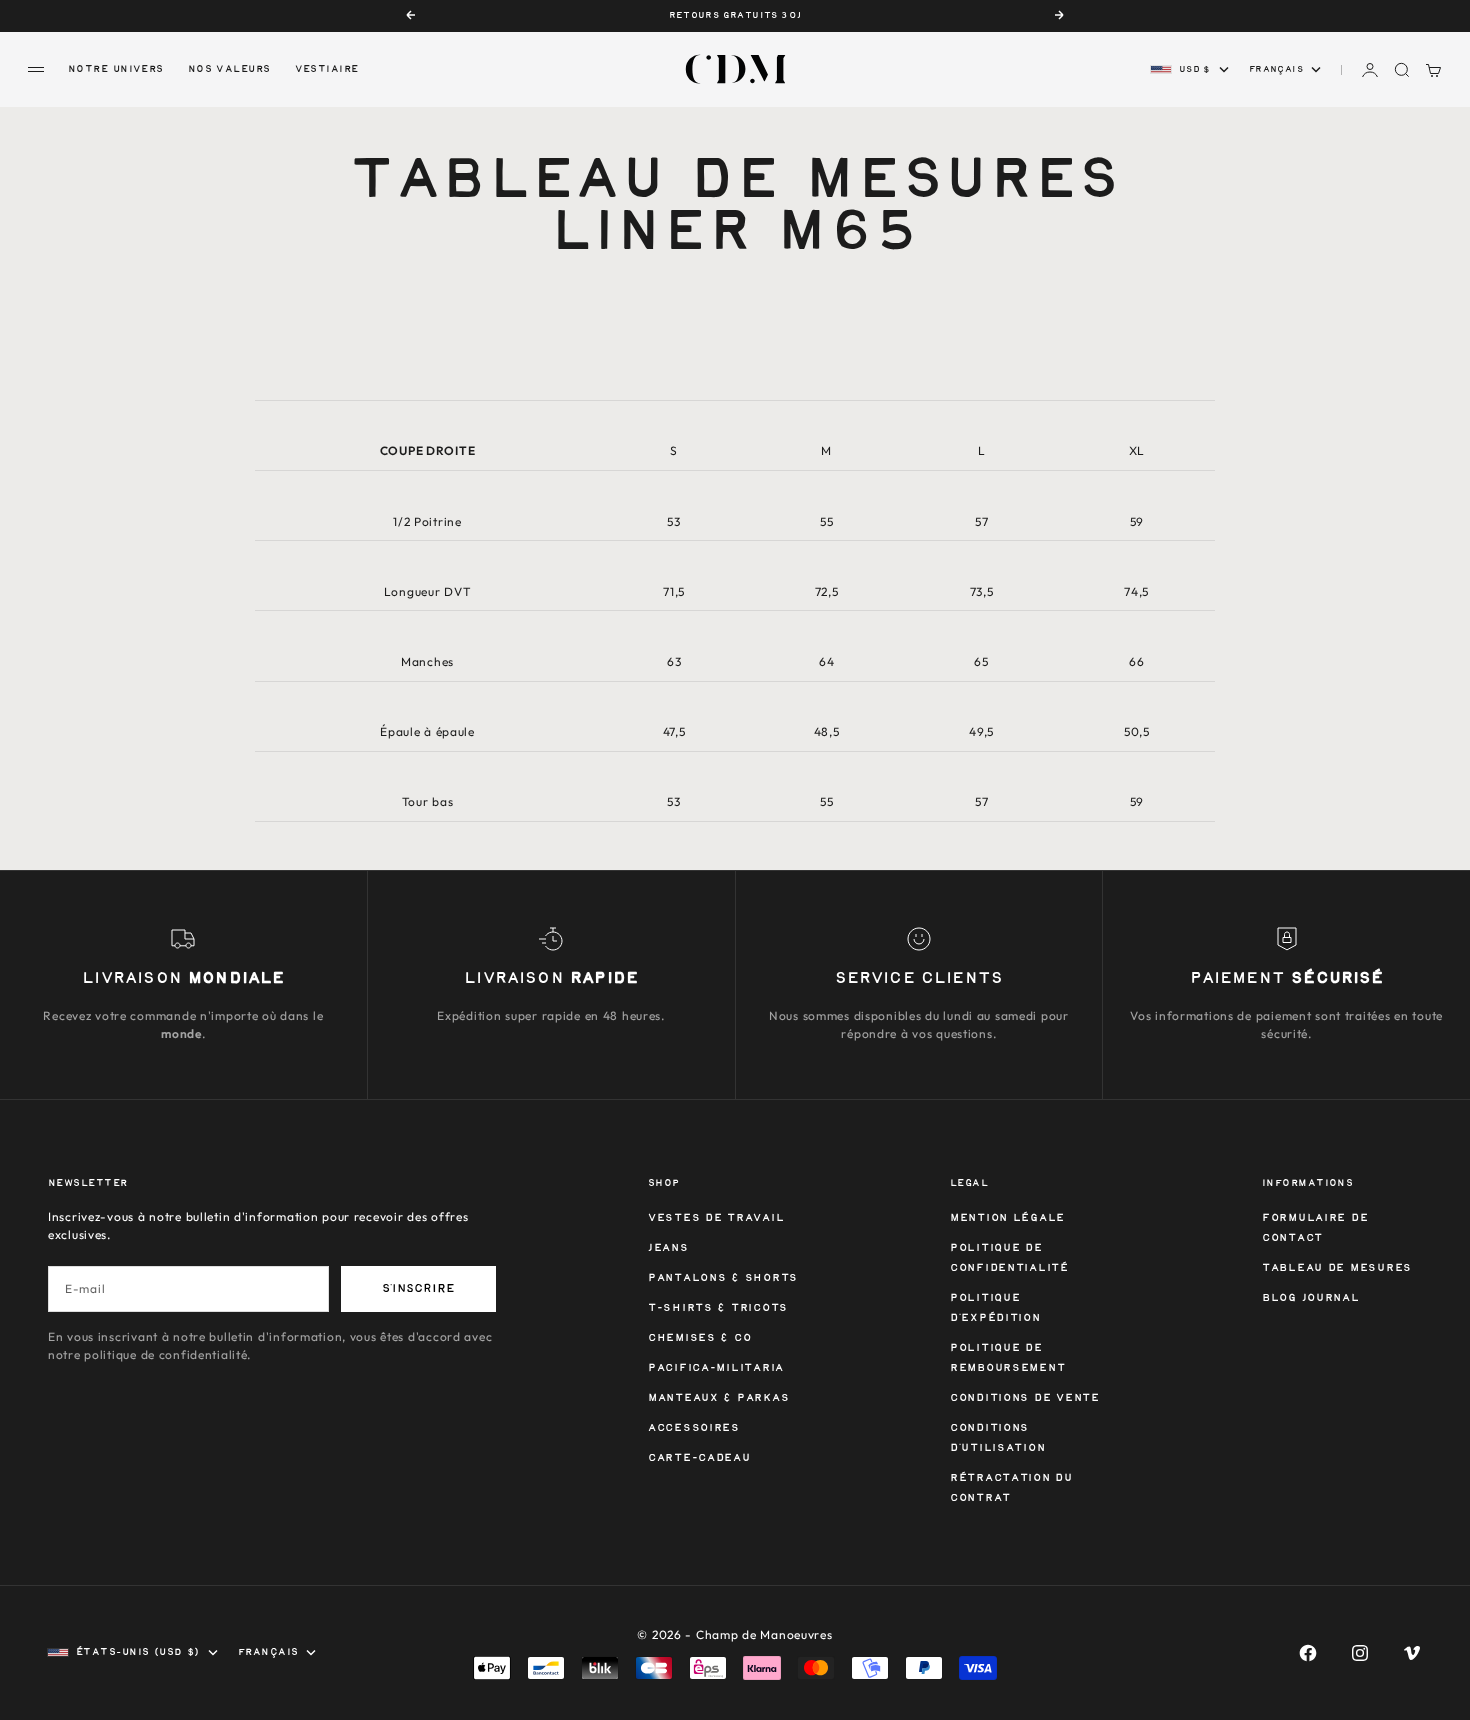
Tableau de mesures (1337, 1268)
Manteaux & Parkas (718, 1398)
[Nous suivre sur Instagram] (1360, 1653)
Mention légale (1007, 1218)
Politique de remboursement (1007, 1358)
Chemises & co (699, 1338)
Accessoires (694, 1428)
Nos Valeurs (229, 69)
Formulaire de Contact (1315, 1228)
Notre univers (116, 69)
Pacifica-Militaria (716, 1368)
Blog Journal (1311, 1298)
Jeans (668, 1248)
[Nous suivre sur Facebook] (1308, 1653)
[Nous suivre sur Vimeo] (1412, 1653)
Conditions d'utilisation (997, 1438)
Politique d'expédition (995, 1308)
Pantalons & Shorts (723, 1278)
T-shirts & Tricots (718, 1308)
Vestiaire (327, 69)
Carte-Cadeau (699, 1458)
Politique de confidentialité (1009, 1258)
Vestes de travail (716, 1218)
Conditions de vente (1025, 1398)
